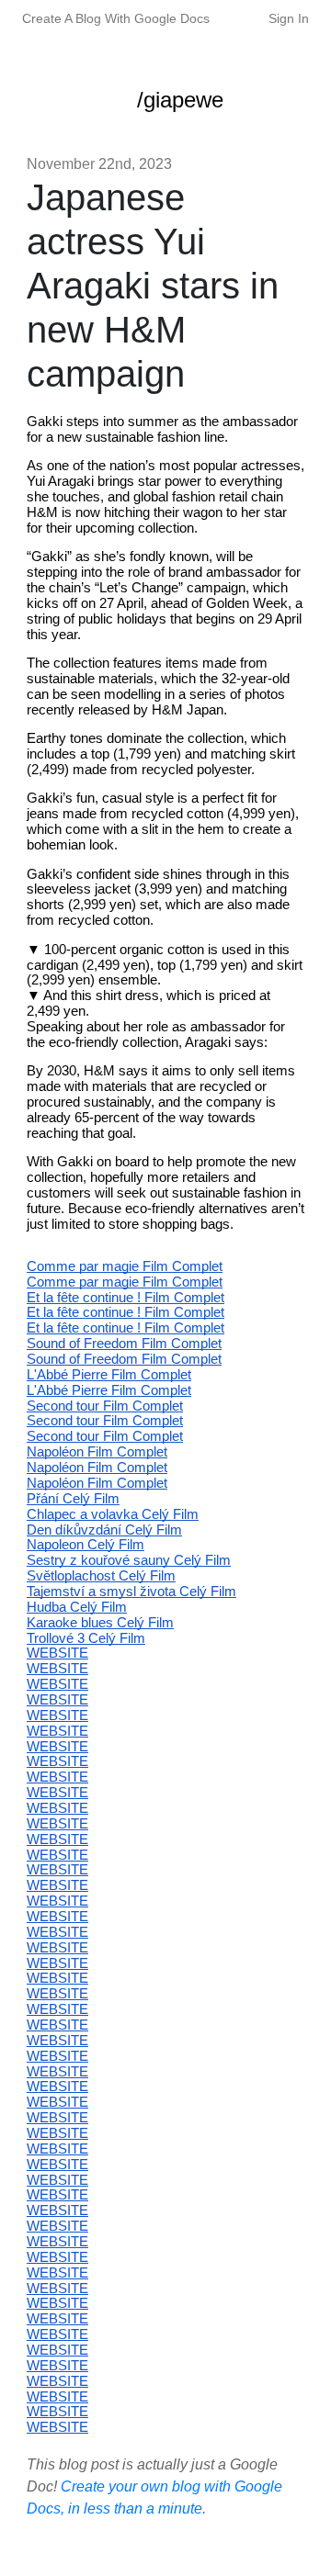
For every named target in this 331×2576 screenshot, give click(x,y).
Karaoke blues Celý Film (100, 1623)
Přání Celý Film (73, 1499)
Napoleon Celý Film (86, 1545)
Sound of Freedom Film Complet (124, 1344)
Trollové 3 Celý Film (86, 1638)
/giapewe (180, 100)
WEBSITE (57, 1653)
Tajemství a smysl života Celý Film (131, 1592)
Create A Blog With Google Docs (116, 18)
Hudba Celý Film (77, 1607)
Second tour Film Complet (105, 1406)
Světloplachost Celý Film (101, 1576)
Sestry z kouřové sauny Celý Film (129, 1560)
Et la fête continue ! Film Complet (126, 1298)
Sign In (289, 18)
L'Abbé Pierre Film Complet (109, 1375)
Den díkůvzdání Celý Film (104, 1530)
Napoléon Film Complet (97, 1452)
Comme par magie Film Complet (125, 1266)
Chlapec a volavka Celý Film (113, 1514)
